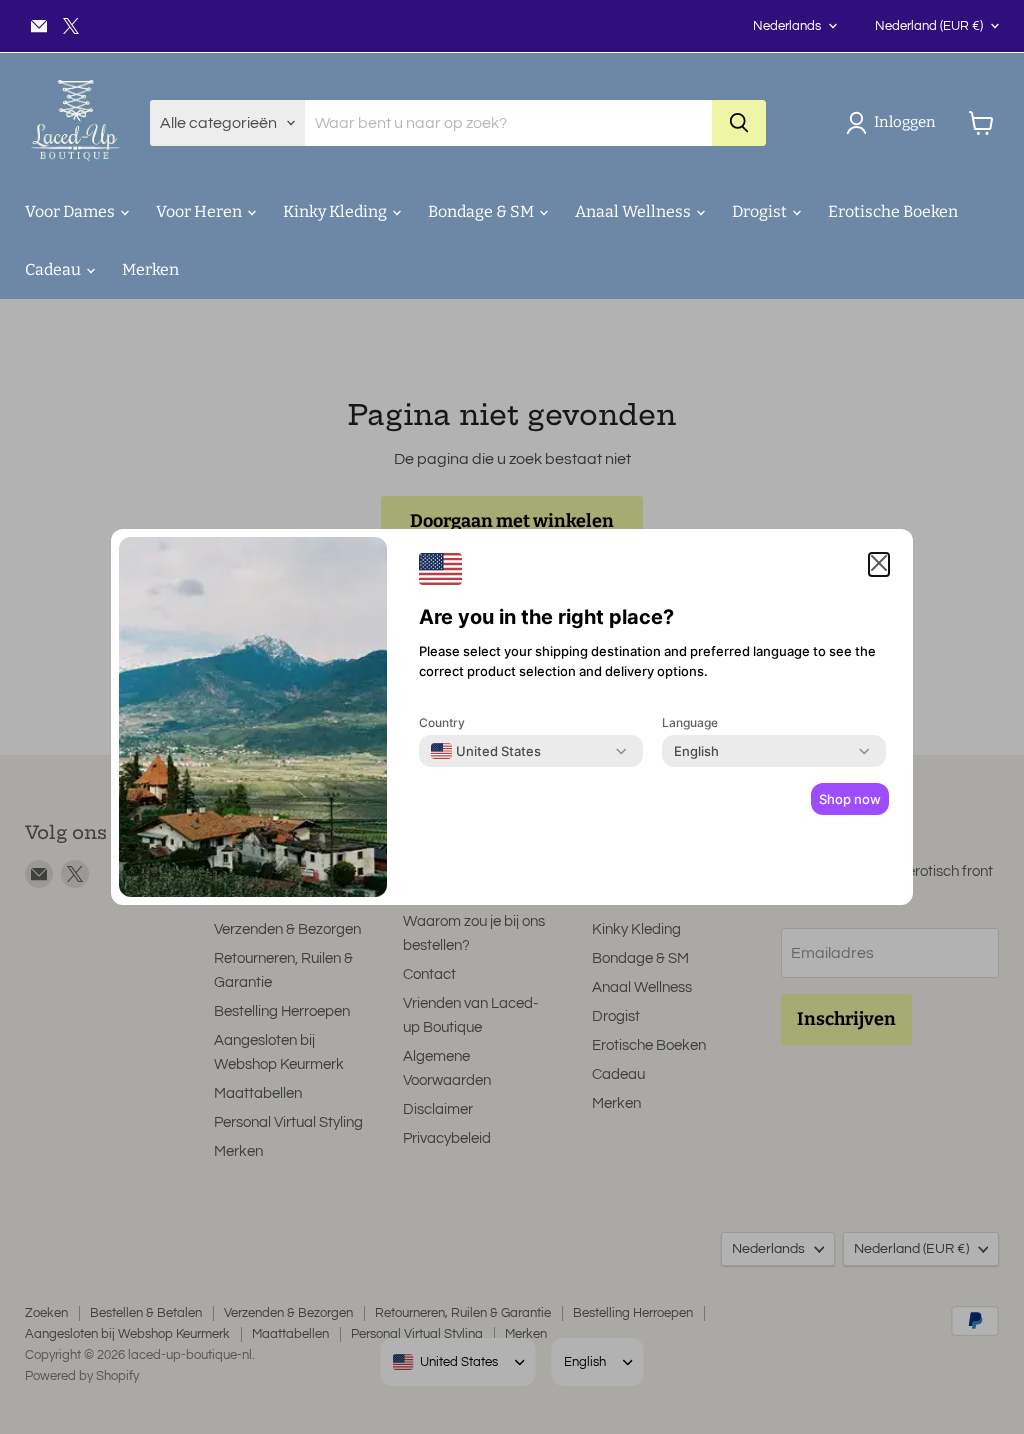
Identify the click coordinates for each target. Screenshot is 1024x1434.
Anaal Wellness (634, 211)
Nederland (929, 26)
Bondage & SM (482, 211)
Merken (150, 269)
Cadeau (54, 269)
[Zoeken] (739, 123)
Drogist (761, 211)
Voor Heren (200, 211)
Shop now (850, 799)
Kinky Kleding (336, 211)
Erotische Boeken (893, 211)
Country (442, 722)
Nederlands (787, 26)
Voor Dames (71, 211)
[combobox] (486, 751)
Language (690, 722)
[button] (895, 123)
